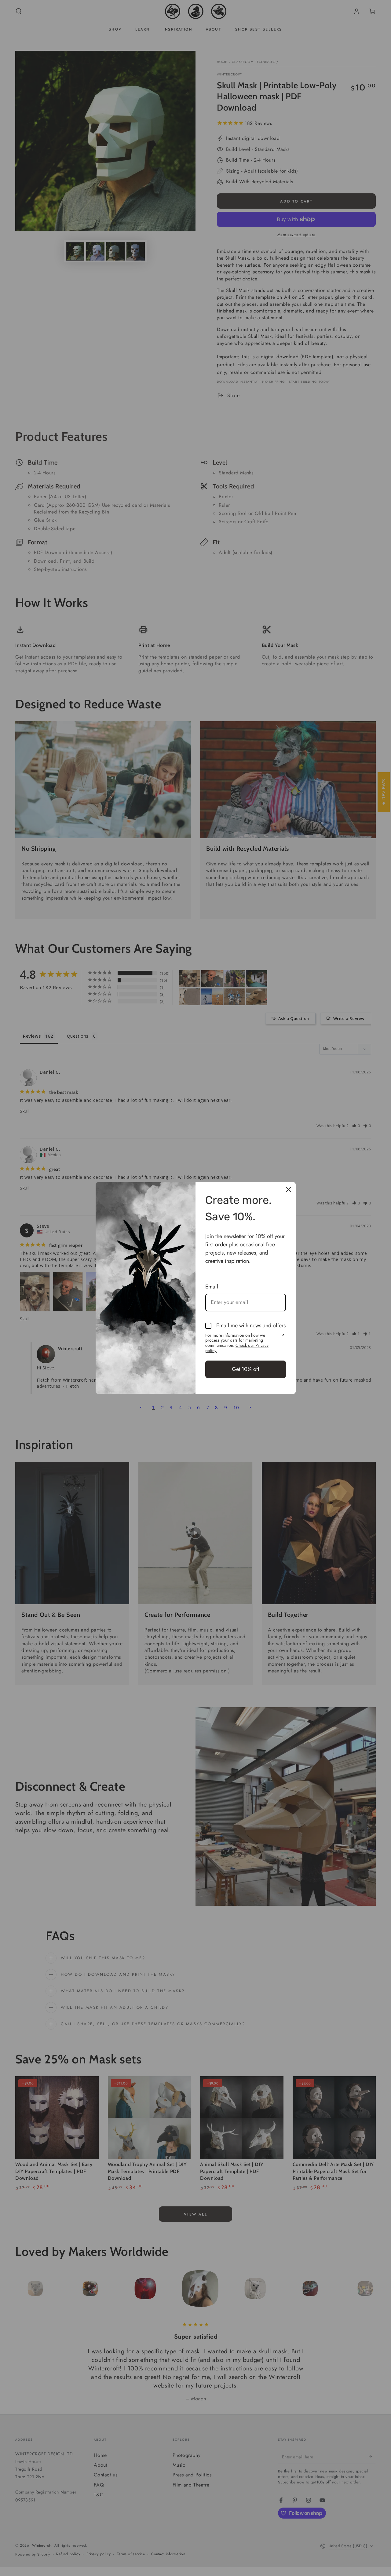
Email (212, 1287)
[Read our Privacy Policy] (282, 1336)
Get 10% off (246, 1369)
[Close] (288, 1189)
